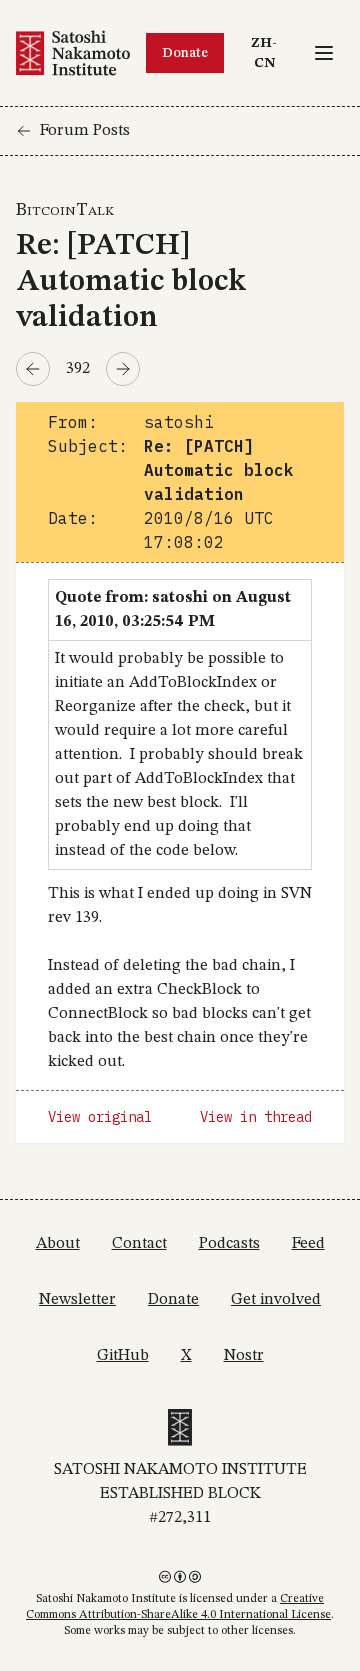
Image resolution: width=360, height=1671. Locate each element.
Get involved (276, 1300)
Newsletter (77, 1300)
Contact (139, 1244)
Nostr (244, 1356)
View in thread (256, 1117)
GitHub (123, 1356)
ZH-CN (269, 52)
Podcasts (229, 1244)
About (58, 1244)
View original (100, 1117)
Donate (185, 53)
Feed (308, 1244)
